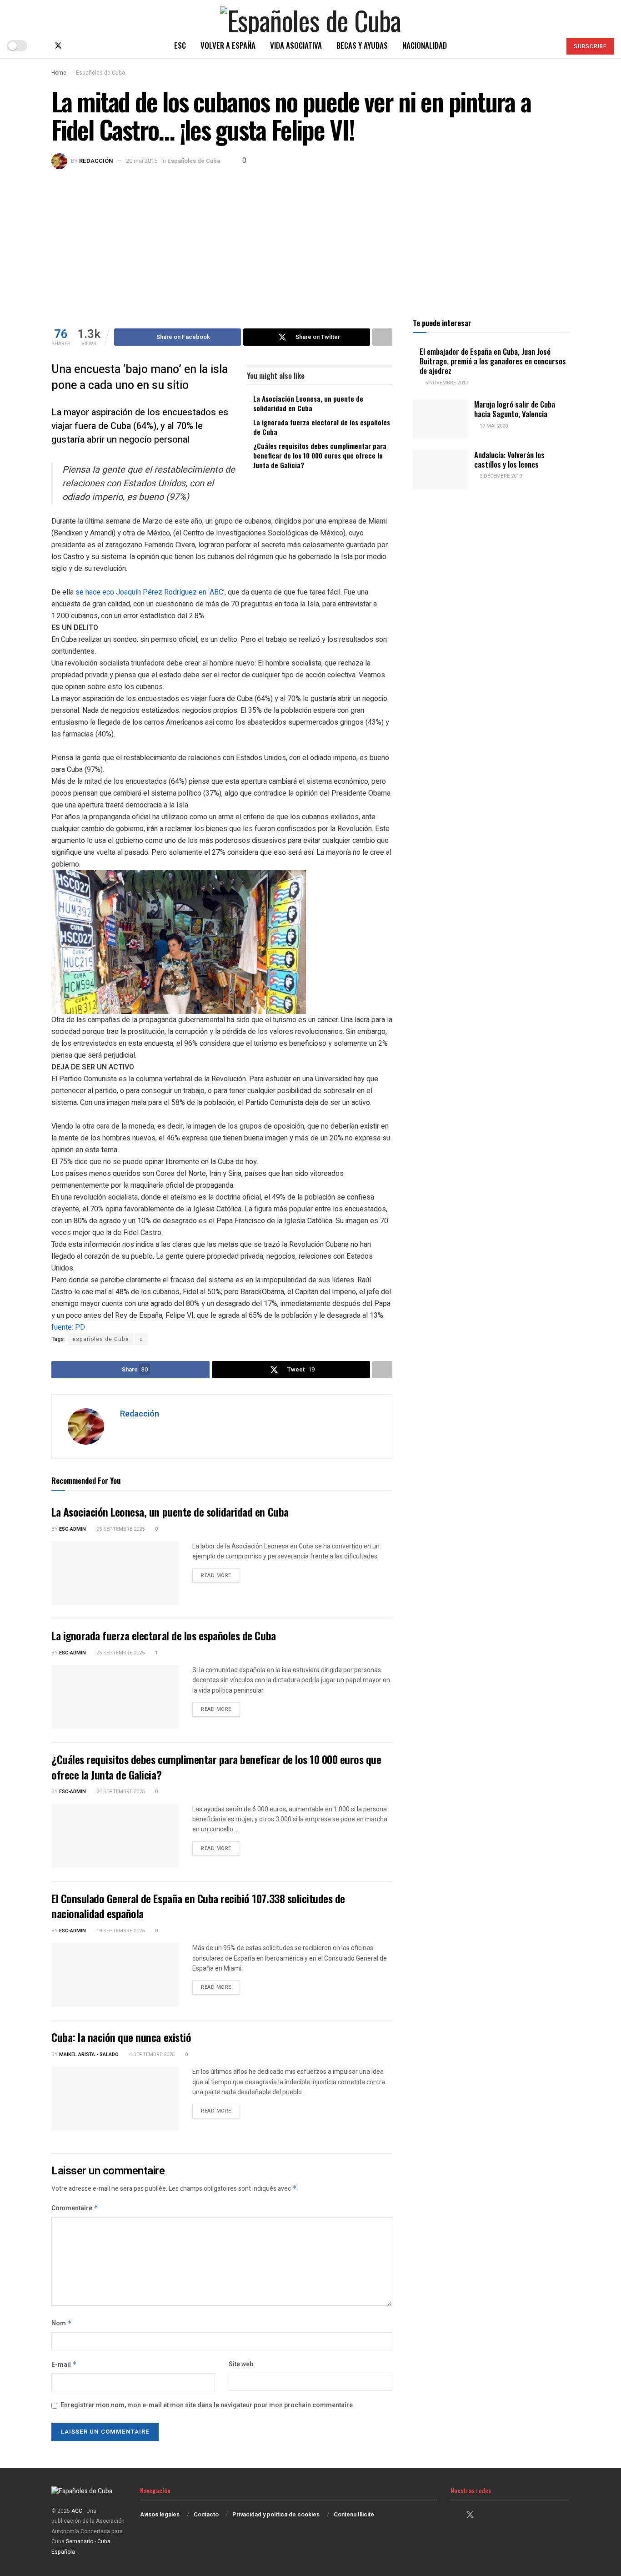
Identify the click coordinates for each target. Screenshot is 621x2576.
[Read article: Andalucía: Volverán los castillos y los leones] (440, 469)
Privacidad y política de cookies (276, 2514)
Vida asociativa (296, 45)
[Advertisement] (310, 237)
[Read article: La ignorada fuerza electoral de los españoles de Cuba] (115, 1697)
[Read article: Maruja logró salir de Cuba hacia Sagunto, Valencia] (440, 419)
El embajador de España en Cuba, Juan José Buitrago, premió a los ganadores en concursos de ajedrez (493, 361)
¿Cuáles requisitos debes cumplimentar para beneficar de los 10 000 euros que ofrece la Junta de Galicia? (320, 455)
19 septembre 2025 (120, 1931)
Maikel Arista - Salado (89, 2054)
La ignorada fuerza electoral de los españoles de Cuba (322, 427)
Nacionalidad (425, 45)
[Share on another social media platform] (382, 337)
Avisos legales (160, 2514)
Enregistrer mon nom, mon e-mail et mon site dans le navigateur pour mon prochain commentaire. (208, 2405)
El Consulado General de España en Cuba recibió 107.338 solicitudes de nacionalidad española (198, 1906)
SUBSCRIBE (590, 46)
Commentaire (75, 2208)
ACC (77, 2511)
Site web (241, 2364)
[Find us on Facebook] (43, 46)
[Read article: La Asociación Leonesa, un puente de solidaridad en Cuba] (115, 1573)
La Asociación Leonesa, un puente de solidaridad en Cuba (308, 403)
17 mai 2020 (493, 426)
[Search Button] (550, 45)
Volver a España (228, 45)
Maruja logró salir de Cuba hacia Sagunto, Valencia (515, 409)
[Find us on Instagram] (74, 46)
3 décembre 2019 (500, 476)
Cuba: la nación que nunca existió (121, 2037)
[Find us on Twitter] (58, 46)
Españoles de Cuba (100, 73)
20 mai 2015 (142, 161)
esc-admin (73, 1529)
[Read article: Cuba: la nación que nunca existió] (115, 2098)
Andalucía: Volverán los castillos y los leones (509, 459)
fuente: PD (68, 1327)
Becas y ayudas (362, 45)
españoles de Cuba (101, 1339)
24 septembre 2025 (120, 1792)
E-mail (64, 2365)
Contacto (206, 2514)
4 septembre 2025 (151, 2054)
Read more (220, 1575)
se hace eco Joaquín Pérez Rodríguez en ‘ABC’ (150, 592)
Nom (62, 2323)
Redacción (96, 161)
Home (59, 73)
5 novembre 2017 (446, 383)
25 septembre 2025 (120, 1529)
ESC (180, 45)
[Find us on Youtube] (88, 46)
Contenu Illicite (354, 2514)
